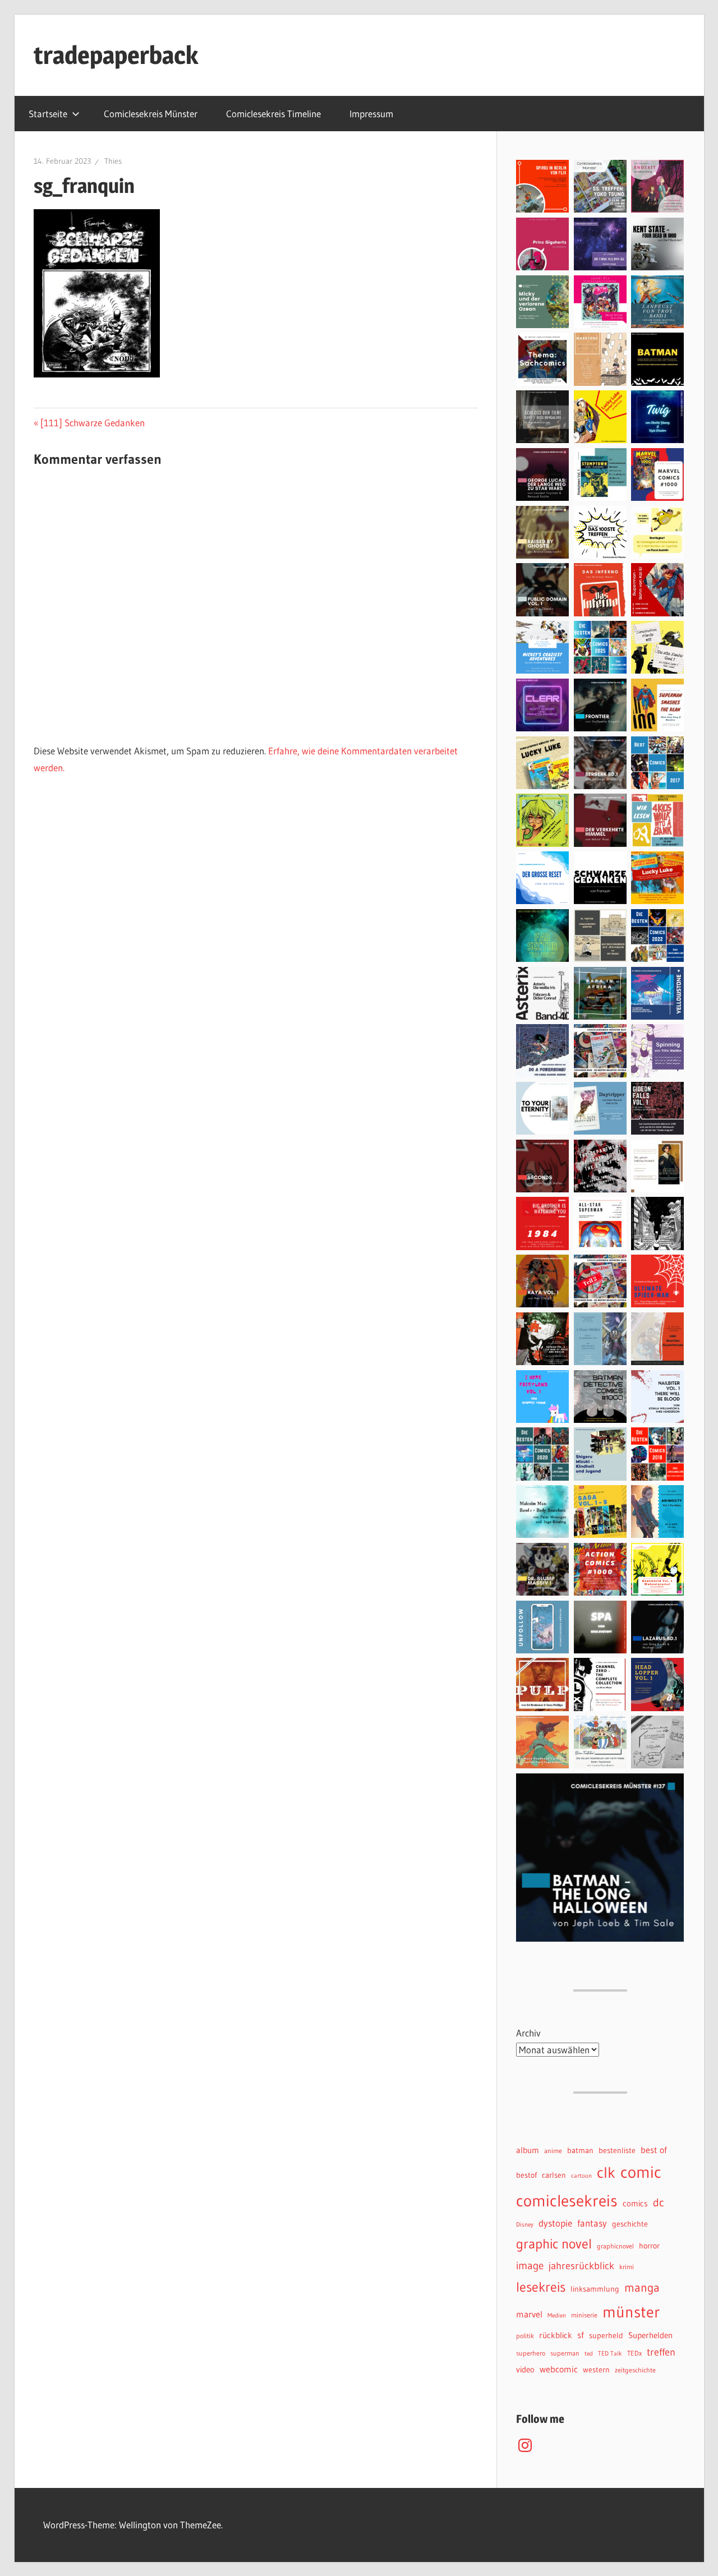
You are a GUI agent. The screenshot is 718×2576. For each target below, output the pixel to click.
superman (565, 2353)
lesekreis (541, 2287)
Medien (557, 2315)
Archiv (528, 2033)
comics (635, 2204)
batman (580, 2151)
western (596, 2370)
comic (641, 2172)
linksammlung (595, 2289)
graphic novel (554, 2244)
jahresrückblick (581, 2266)
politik (525, 2336)
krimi (627, 2267)
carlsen (554, 2175)
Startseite (48, 114)
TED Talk (610, 2354)
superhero (531, 2353)
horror (649, 2246)
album (528, 2150)
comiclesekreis (567, 2201)
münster (631, 2312)
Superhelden (650, 2335)
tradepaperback (116, 55)
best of (654, 2150)
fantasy (592, 2223)
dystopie (555, 2223)
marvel (529, 2314)
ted (589, 2354)
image (530, 2265)
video (525, 2370)
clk (606, 2172)
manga (642, 2287)
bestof (526, 2175)
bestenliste (617, 2151)
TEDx (634, 2353)
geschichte (630, 2224)
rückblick (556, 2335)
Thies (113, 161)
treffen (661, 2352)
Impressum (371, 114)
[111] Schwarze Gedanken (92, 423)
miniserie (584, 2315)
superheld (606, 2336)
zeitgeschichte (635, 2370)
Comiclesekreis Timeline (273, 114)
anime (553, 2151)
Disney (525, 2225)
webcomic (559, 2369)
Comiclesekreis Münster (151, 114)
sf (581, 2335)
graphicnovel (615, 2246)
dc (659, 2202)
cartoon (581, 2176)
